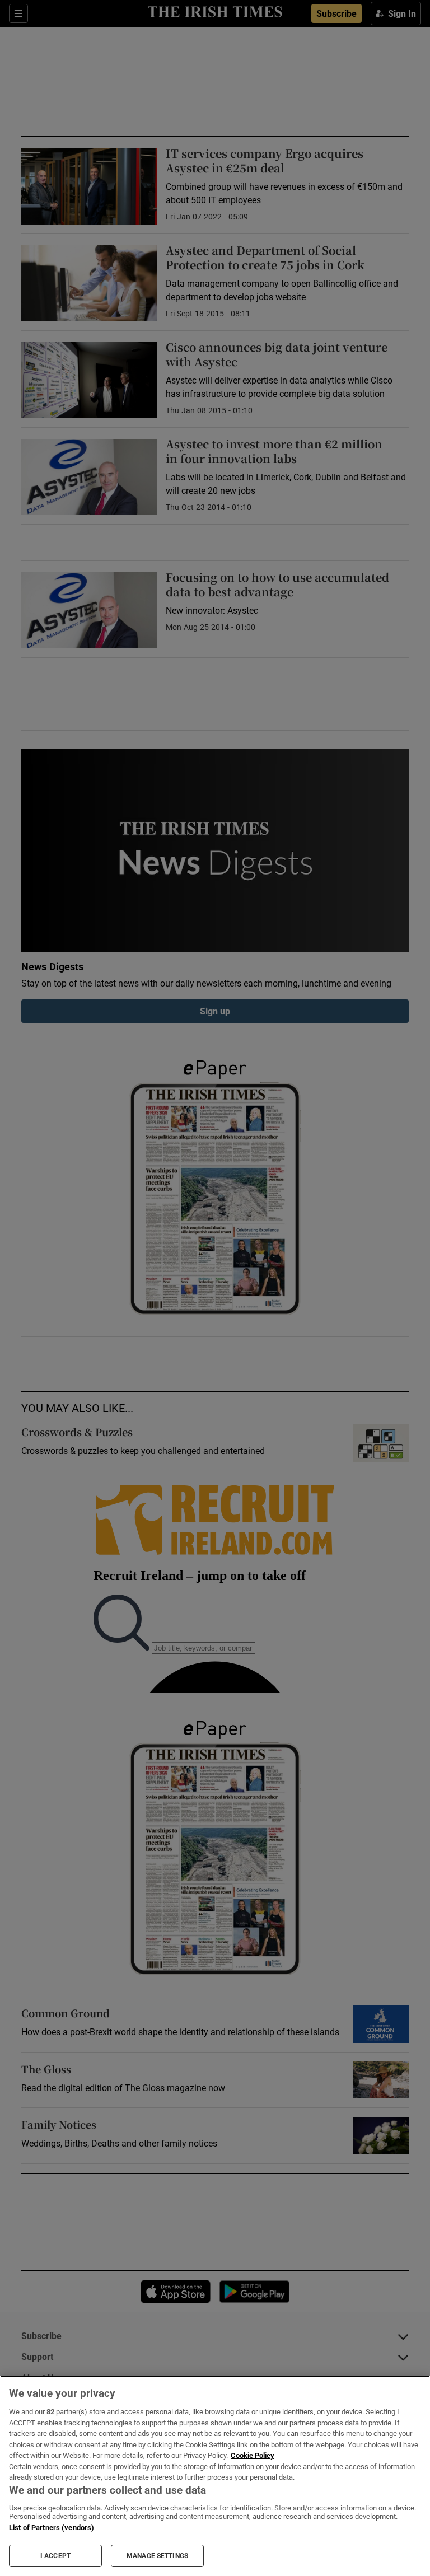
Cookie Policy (253, 2455)
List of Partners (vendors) (52, 2528)
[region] (215, 2476)
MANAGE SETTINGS (157, 2556)
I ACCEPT (55, 2556)
